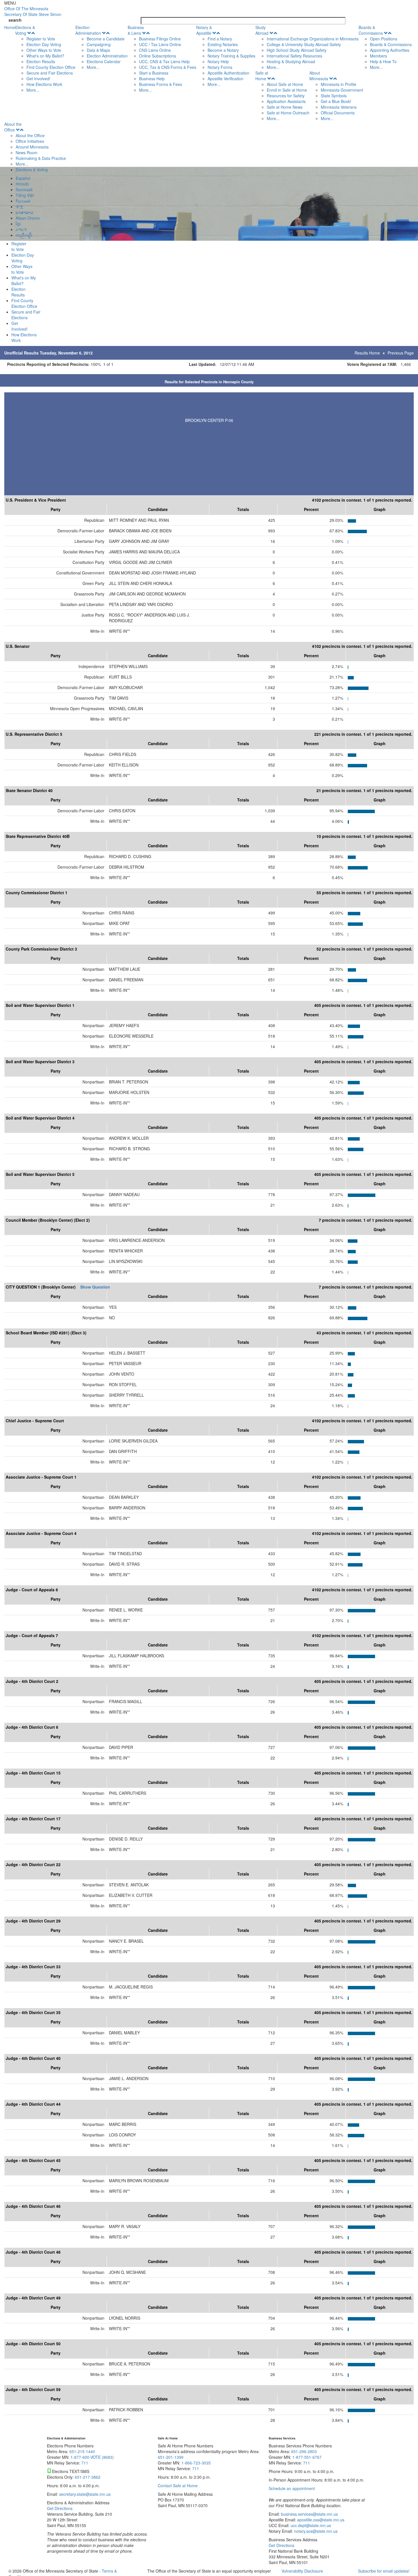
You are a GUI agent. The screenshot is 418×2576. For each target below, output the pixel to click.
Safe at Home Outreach (288, 113)
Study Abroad (262, 30)
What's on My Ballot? (45, 56)
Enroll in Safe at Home (287, 90)
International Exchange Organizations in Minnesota (313, 39)
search (15, 20)
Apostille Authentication (228, 73)
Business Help (152, 79)
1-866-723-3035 (196, 2463)
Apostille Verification (225, 79)
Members (378, 56)
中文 (20, 207)
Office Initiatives (30, 141)
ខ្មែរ (18, 224)
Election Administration (88, 30)
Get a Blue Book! (336, 101)
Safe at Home (262, 76)
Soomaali (24, 189)
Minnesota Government (342, 90)
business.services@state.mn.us (309, 2514)
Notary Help (218, 61)
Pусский (23, 201)
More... (33, 90)
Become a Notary (223, 50)
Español (23, 178)
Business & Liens (136, 30)
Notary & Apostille (204, 30)
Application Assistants (286, 101)
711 (85, 2463)
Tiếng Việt (25, 195)
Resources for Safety (286, 96)
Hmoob (22, 184)
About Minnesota (319, 76)
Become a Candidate (106, 39)
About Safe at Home (285, 84)
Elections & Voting (25, 30)
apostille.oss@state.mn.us (320, 2520)
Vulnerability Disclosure (302, 2571)
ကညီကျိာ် (24, 235)
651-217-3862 (88, 2477)
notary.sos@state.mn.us (315, 2531)
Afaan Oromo (28, 218)
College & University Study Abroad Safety (304, 44)
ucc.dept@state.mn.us (310, 2525)
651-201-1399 (171, 2457)
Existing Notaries (223, 44)
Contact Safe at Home (178, 2486)
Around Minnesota (32, 147)
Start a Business (154, 73)
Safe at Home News (285, 107)
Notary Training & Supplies (231, 56)
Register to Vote (41, 39)
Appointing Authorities (390, 50)
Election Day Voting (44, 44)
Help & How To (383, 61)
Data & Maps (98, 50)
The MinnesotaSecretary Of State (33, 11)
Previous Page (401, 353)
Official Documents (338, 113)
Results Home (367, 353)
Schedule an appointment (292, 2488)
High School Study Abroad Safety (297, 50)
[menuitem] (45, 59)
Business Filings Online (160, 39)
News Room (27, 153)
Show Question (95, 1287)
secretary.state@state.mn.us (84, 2494)
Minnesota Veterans (339, 107)
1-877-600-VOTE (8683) (92, 2457)
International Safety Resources (294, 56)
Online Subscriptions (158, 56)
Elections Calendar (104, 61)
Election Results (41, 61)
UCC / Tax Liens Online (160, 44)
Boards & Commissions (371, 30)
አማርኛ (21, 229)
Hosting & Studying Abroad (291, 61)
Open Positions (384, 39)
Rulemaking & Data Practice (41, 158)
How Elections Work (44, 84)
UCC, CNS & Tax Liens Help (164, 61)
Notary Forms (220, 67)
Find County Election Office (51, 67)
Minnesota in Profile (339, 84)
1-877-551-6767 (307, 2457)
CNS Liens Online (155, 50)
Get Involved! (38, 79)
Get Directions (60, 2508)
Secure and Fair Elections (50, 73)
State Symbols (334, 96)
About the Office (13, 127)
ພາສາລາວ (24, 212)
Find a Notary (220, 39)
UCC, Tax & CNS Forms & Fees (168, 67)
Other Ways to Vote (44, 50)
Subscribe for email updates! (384, 2571)
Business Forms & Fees (161, 84)
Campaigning (99, 44)
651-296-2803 (304, 2451)
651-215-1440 (82, 2451)
